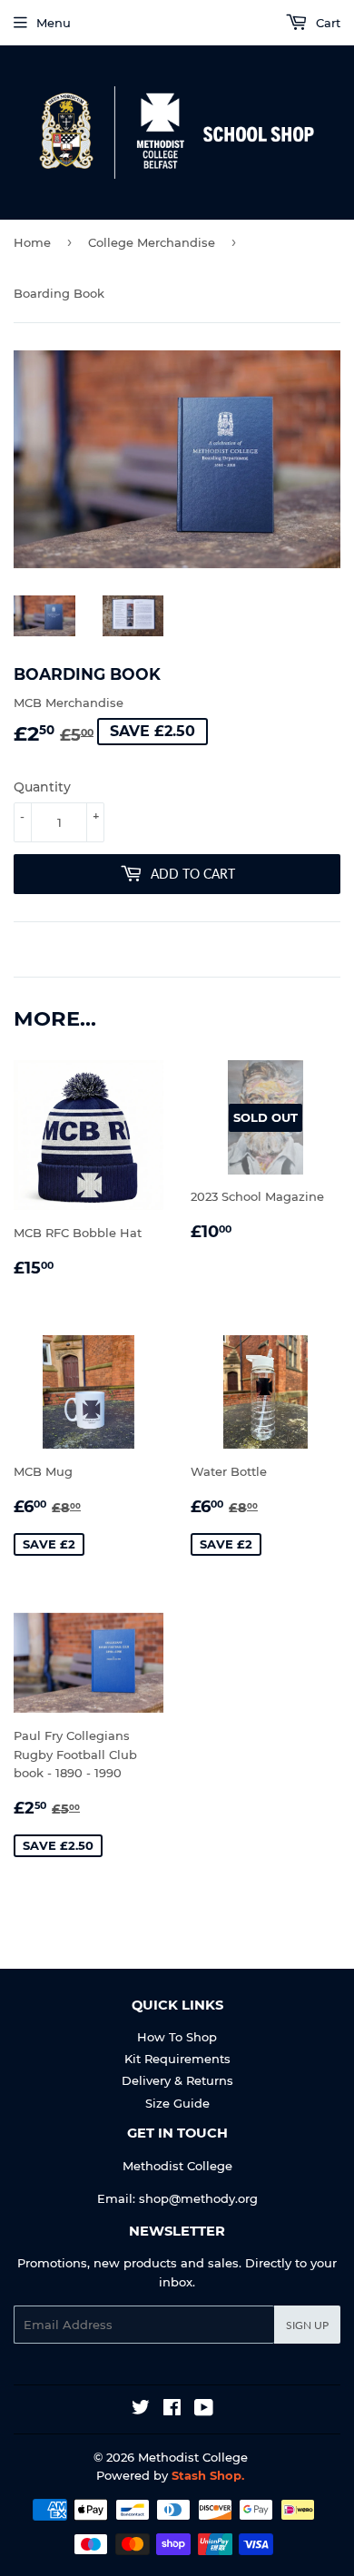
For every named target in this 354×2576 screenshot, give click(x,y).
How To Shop (177, 2037)
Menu (54, 23)
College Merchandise (152, 242)
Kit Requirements (177, 2059)
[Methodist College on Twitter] (141, 2410)
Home (32, 242)
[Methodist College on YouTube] (204, 2410)
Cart (326, 23)
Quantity (42, 787)
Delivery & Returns (177, 2080)
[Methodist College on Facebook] (172, 2410)
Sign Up (307, 2325)
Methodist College (193, 2457)
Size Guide (177, 2103)
